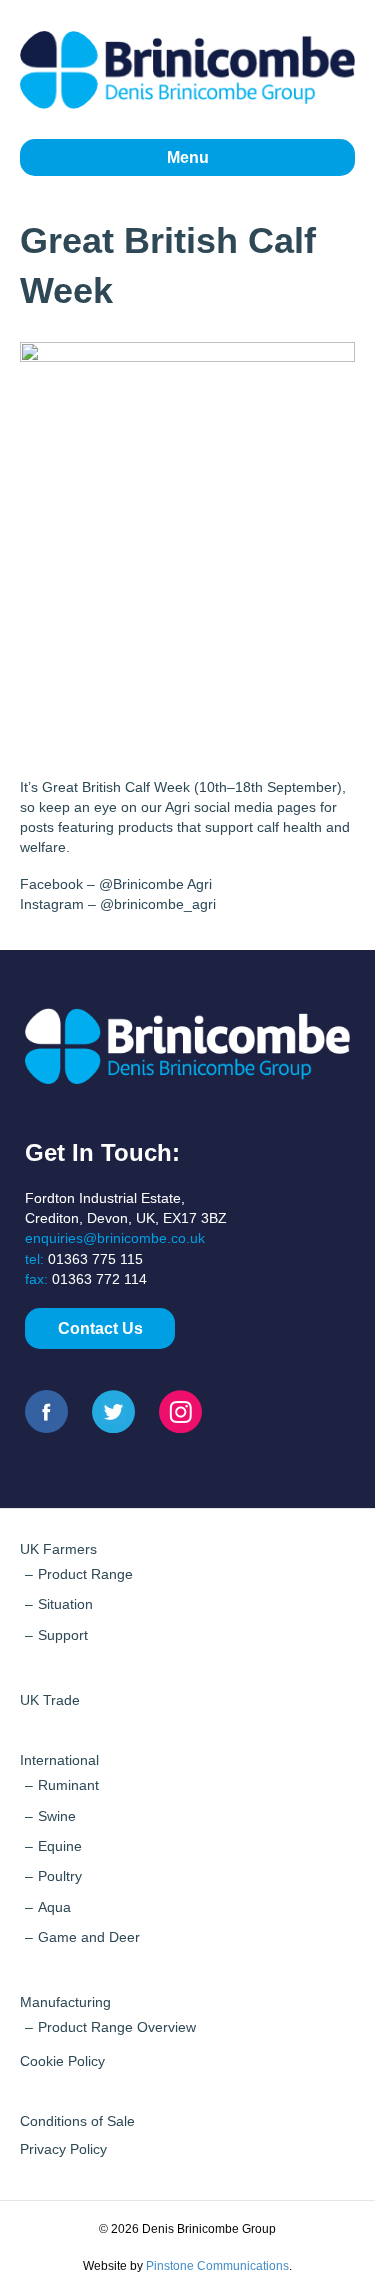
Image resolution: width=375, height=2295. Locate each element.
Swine (57, 1816)
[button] (100, 1328)
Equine (60, 1846)
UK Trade (50, 1700)
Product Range (85, 1574)
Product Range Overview (117, 2027)
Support (63, 1635)
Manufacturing (65, 2002)
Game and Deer (89, 1937)
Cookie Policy (62, 2061)
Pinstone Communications (217, 2266)
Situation (65, 1604)
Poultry (60, 1876)
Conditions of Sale (77, 2121)
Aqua (54, 1907)
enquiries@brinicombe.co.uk (115, 1238)
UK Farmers (58, 1549)
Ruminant (68, 1785)
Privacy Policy (63, 2149)
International (59, 1760)
